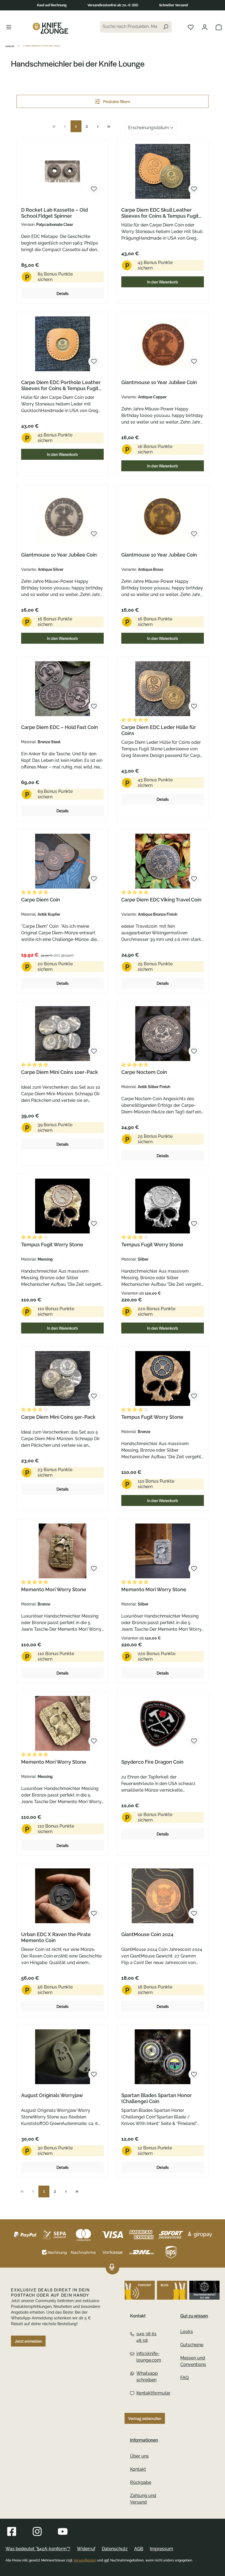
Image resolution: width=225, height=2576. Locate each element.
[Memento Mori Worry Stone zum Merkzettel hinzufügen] (94, 1568)
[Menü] (9, 27)
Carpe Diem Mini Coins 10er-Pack (60, 1072)
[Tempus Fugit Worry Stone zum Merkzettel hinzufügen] (94, 1224)
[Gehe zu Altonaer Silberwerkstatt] (204, 2290)
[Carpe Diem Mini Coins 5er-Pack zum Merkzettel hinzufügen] (94, 1396)
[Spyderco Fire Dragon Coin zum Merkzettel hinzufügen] (194, 1741)
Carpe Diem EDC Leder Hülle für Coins (159, 730)
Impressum (161, 2549)
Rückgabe (141, 2482)
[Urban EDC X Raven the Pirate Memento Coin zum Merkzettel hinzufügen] (94, 1913)
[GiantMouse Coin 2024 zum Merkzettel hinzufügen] (194, 1913)
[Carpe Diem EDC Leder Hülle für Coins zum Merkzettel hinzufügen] (194, 706)
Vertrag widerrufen (145, 2418)
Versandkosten (85, 2560)
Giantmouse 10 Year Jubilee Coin (159, 382)
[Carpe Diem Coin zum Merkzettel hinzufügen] (94, 879)
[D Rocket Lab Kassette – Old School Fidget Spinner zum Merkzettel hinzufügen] (94, 189)
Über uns (139, 2456)
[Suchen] (165, 27)
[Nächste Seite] (98, 126)
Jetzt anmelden (28, 2341)
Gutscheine (192, 2345)
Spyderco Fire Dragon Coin (152, 1762)
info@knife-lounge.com (147, 2357)
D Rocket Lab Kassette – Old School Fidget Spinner (54, 213)
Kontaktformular (147, 2393)
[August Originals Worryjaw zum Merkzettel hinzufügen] (94, 2074)
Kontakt (138, 2469)
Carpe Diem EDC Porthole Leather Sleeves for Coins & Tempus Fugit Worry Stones (61, 385)
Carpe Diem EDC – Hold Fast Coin (60, 727)
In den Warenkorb (163, 282)
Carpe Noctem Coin (144, 1072)
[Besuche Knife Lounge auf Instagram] (37, 2531)
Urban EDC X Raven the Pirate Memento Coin (56, 1937)
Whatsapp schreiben (147, 2377)
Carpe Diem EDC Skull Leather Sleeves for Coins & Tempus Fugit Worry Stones (160, 213)
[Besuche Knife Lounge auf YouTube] (63, 2531)
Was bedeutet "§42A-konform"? (38, 2549)
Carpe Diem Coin (41, 900)
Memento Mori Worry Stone (54, 1589)
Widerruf (86, 2549)
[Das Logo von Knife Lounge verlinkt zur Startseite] (50, 28)
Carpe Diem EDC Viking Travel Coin (161, 900)
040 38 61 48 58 (146, 2337)
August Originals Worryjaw (52, 2095)
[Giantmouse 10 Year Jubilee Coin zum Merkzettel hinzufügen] (194, 361)
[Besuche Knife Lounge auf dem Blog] (172, 2290)
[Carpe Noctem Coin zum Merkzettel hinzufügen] (194, 1051)
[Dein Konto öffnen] (205, 27)
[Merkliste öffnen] (191, 27)
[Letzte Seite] (109, 126)
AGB (139, 2549)
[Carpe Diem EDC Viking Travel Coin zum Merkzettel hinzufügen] (194, 879)
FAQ (185, 2378)
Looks (187, 2332)
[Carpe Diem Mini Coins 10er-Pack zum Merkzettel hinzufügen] (94, 1051)
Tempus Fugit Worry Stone (52, 1245)
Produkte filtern (116, 101)
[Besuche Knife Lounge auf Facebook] (12, 2531)
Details (63, 293)
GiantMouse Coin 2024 (147, 1934)
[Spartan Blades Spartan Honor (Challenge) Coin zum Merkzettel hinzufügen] (194, 2074)
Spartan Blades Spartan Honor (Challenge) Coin (157, 2098)
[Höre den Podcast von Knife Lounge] (140, 2290)
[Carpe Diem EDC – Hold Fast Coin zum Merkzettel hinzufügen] (94, 706)
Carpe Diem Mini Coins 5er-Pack (58, 1417)
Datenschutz (115, 2549)
